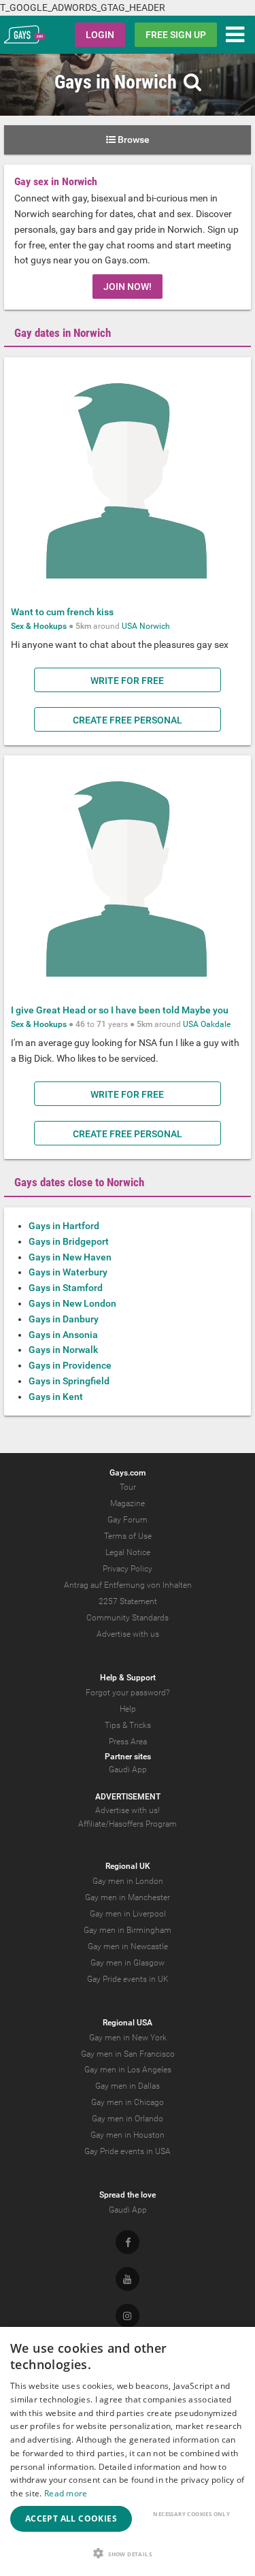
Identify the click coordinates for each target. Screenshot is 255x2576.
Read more (66, 2493)
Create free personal (128, 720)
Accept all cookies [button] (71, 2518)
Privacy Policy (128, 1569)
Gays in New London (72, 1303)
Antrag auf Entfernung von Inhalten (128, 1585)
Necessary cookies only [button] (191, 2514)
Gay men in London (128, 1881)
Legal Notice (128, 1552)
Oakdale (216, 1024)
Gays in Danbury (64, 1319)
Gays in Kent (56, 1397)
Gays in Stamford (66, 1288)
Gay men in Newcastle (128, 1946)
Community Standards (128, 1618)
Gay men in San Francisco (128, 2054)
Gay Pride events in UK (128, 1979)
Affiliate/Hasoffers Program (128, 1824)
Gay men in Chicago (128, 2102)
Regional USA (128, 2023)
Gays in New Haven (70, 1257)
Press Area (128, 1742)
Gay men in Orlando (128, 2119)
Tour (128, 1487)
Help (128, 1709)
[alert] (128, 2451)
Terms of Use (128, 1536)
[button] (128, 2553)
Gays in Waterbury (68, 1272)
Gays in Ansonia (63, 1335)
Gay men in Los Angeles (128, 2070)
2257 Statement (128, 1601)
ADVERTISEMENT (128, 1797)
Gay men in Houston (128, 2135)
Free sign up (176, 35)
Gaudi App (128, 1770)
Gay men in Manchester (128, 1897)
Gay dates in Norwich (63, 333)
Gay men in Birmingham (128, 1930)
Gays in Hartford (64, 1226)
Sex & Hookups (39, 626)
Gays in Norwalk (63, 1350)
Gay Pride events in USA (128, 2151)
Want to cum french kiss (62, 612)
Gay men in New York (128, 2038)
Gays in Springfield (69, 1381)
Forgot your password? (128, 1693)
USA (130, 626)
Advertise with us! (128, 1810)
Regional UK (128, 1866)
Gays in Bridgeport (69, 1241)
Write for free (127, 681)
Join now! (128, 287)
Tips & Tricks (128, 1725)
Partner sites (128, 1757)
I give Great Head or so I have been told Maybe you (120, 1010)
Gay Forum (128, 1520)
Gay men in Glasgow (128, 1963)
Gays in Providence (70, 1365)
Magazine (128, 1503)
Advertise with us (128, 1634)
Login (100, 35)
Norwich (155, 626)
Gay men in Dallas (128, 2086)
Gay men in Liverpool (128, 1914)
